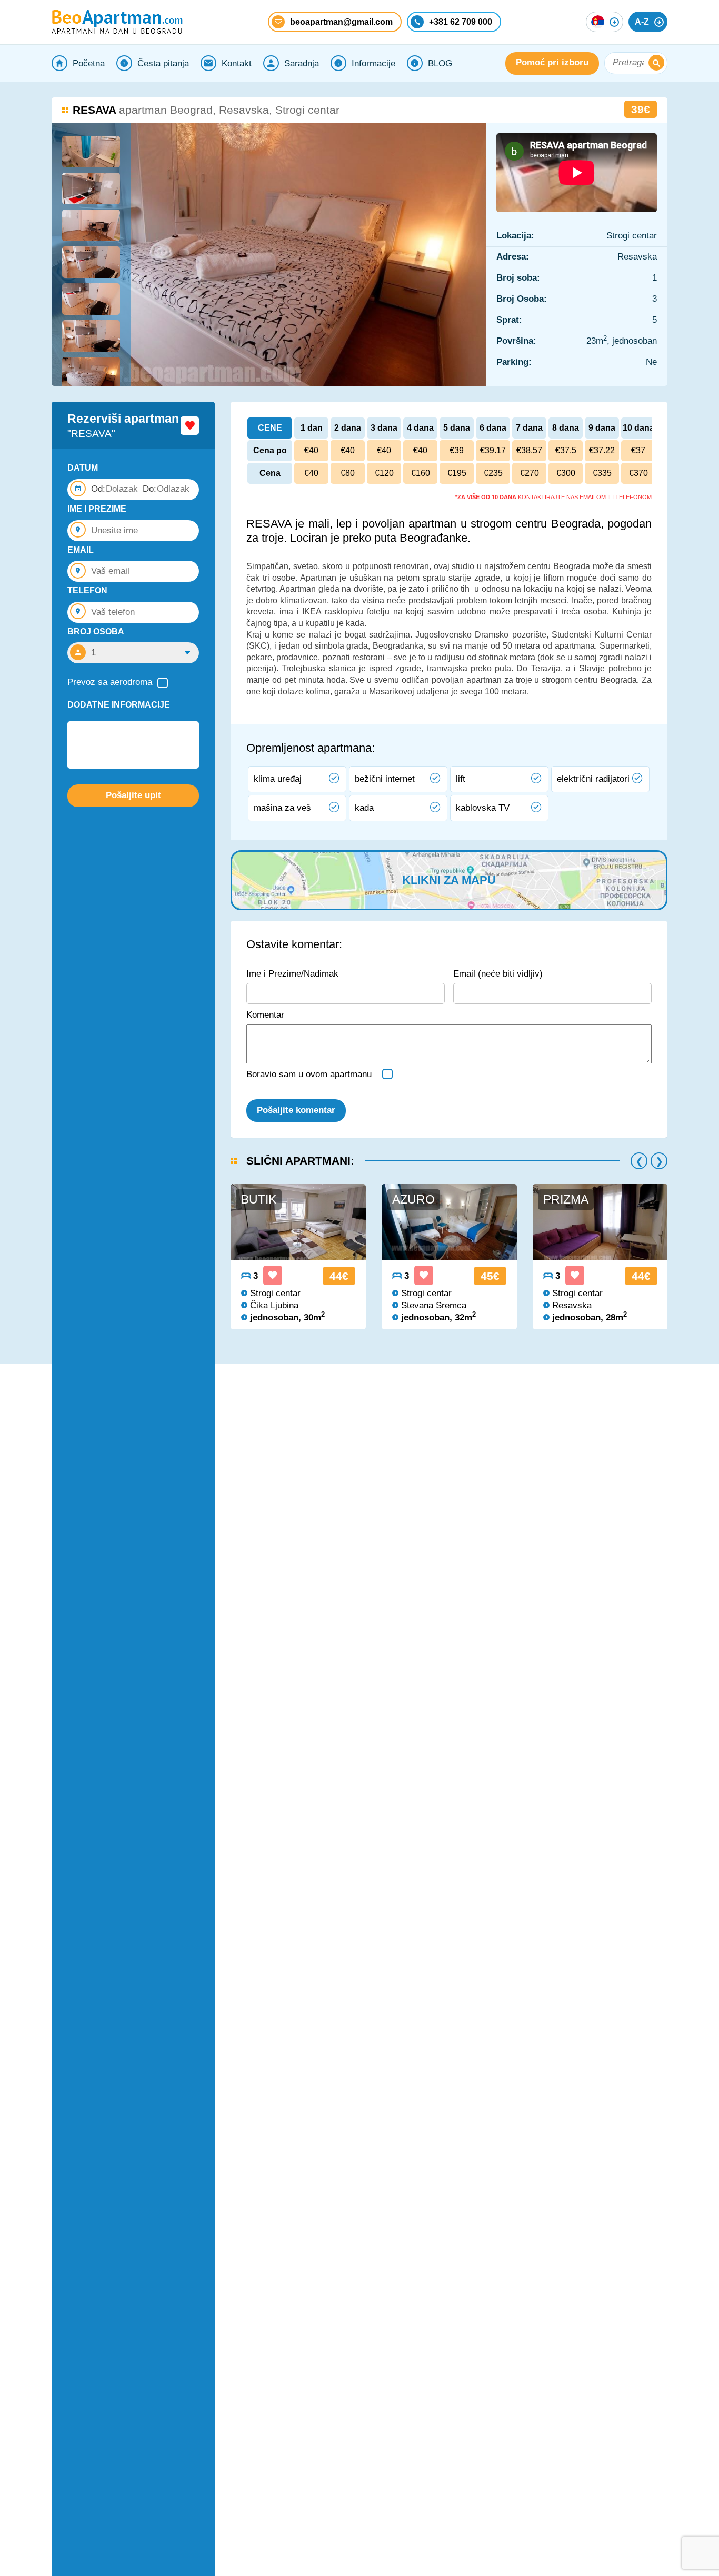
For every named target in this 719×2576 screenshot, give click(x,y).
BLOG (440, 63)
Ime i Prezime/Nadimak (292, 974)
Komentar (265, 1015)
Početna (89, 63)
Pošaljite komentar (296, 1110)
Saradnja (302, 63)
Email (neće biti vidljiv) (498, 974)
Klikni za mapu (449, 880)
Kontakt (237, 63)
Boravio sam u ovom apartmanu (309, 1074)
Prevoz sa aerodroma (110, 682)
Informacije (373, 63)
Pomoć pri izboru (552, 63)
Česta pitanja (163, 63)
